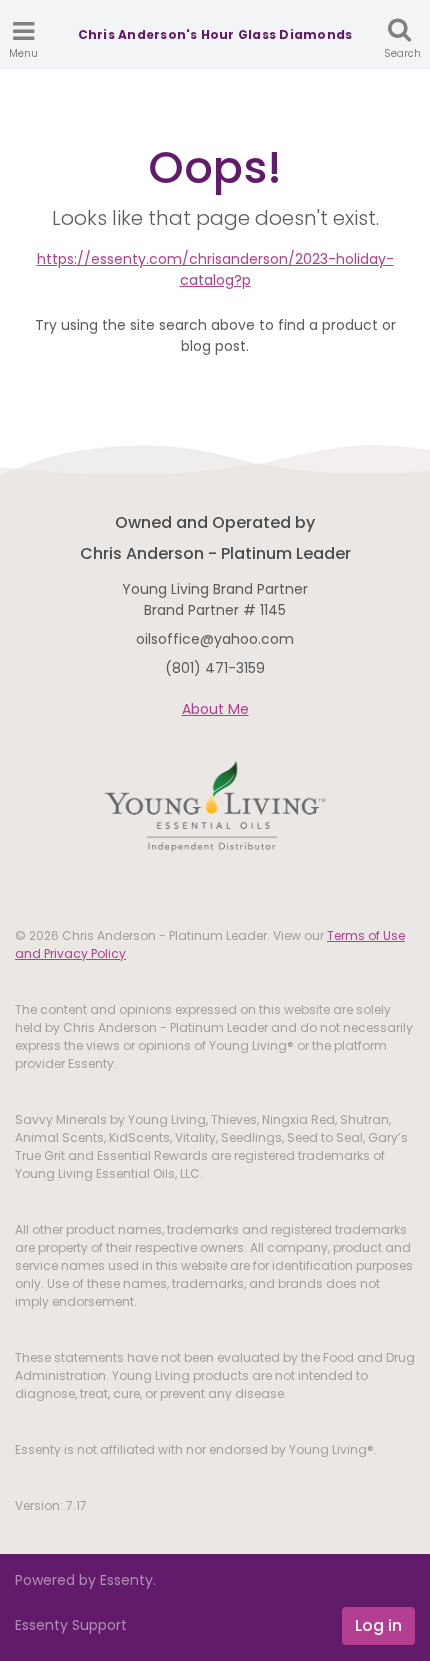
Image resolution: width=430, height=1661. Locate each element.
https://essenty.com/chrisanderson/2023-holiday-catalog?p (215, 269)
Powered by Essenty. (85, 1580)
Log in (378, 1625)
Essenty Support (71, 1625)
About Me (215, 709)
